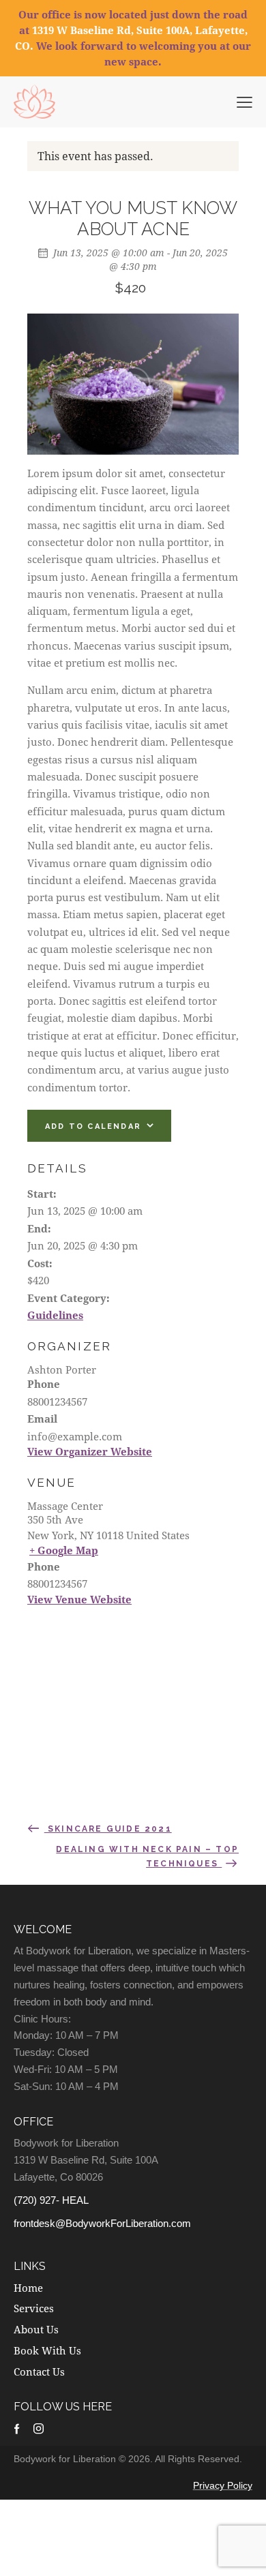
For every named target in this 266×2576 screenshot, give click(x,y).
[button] (245, 101)
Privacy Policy (223, 2485)
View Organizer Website (90, 1451)
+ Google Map (64, 1550)
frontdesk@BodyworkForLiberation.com (102, 2223)
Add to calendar (93, 1126)
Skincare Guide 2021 (108, 1829)
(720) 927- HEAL (51, 2200)
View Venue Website (79, 1599)
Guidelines (55, 1315)
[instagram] (39, 2428)
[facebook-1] (17, 2428)
